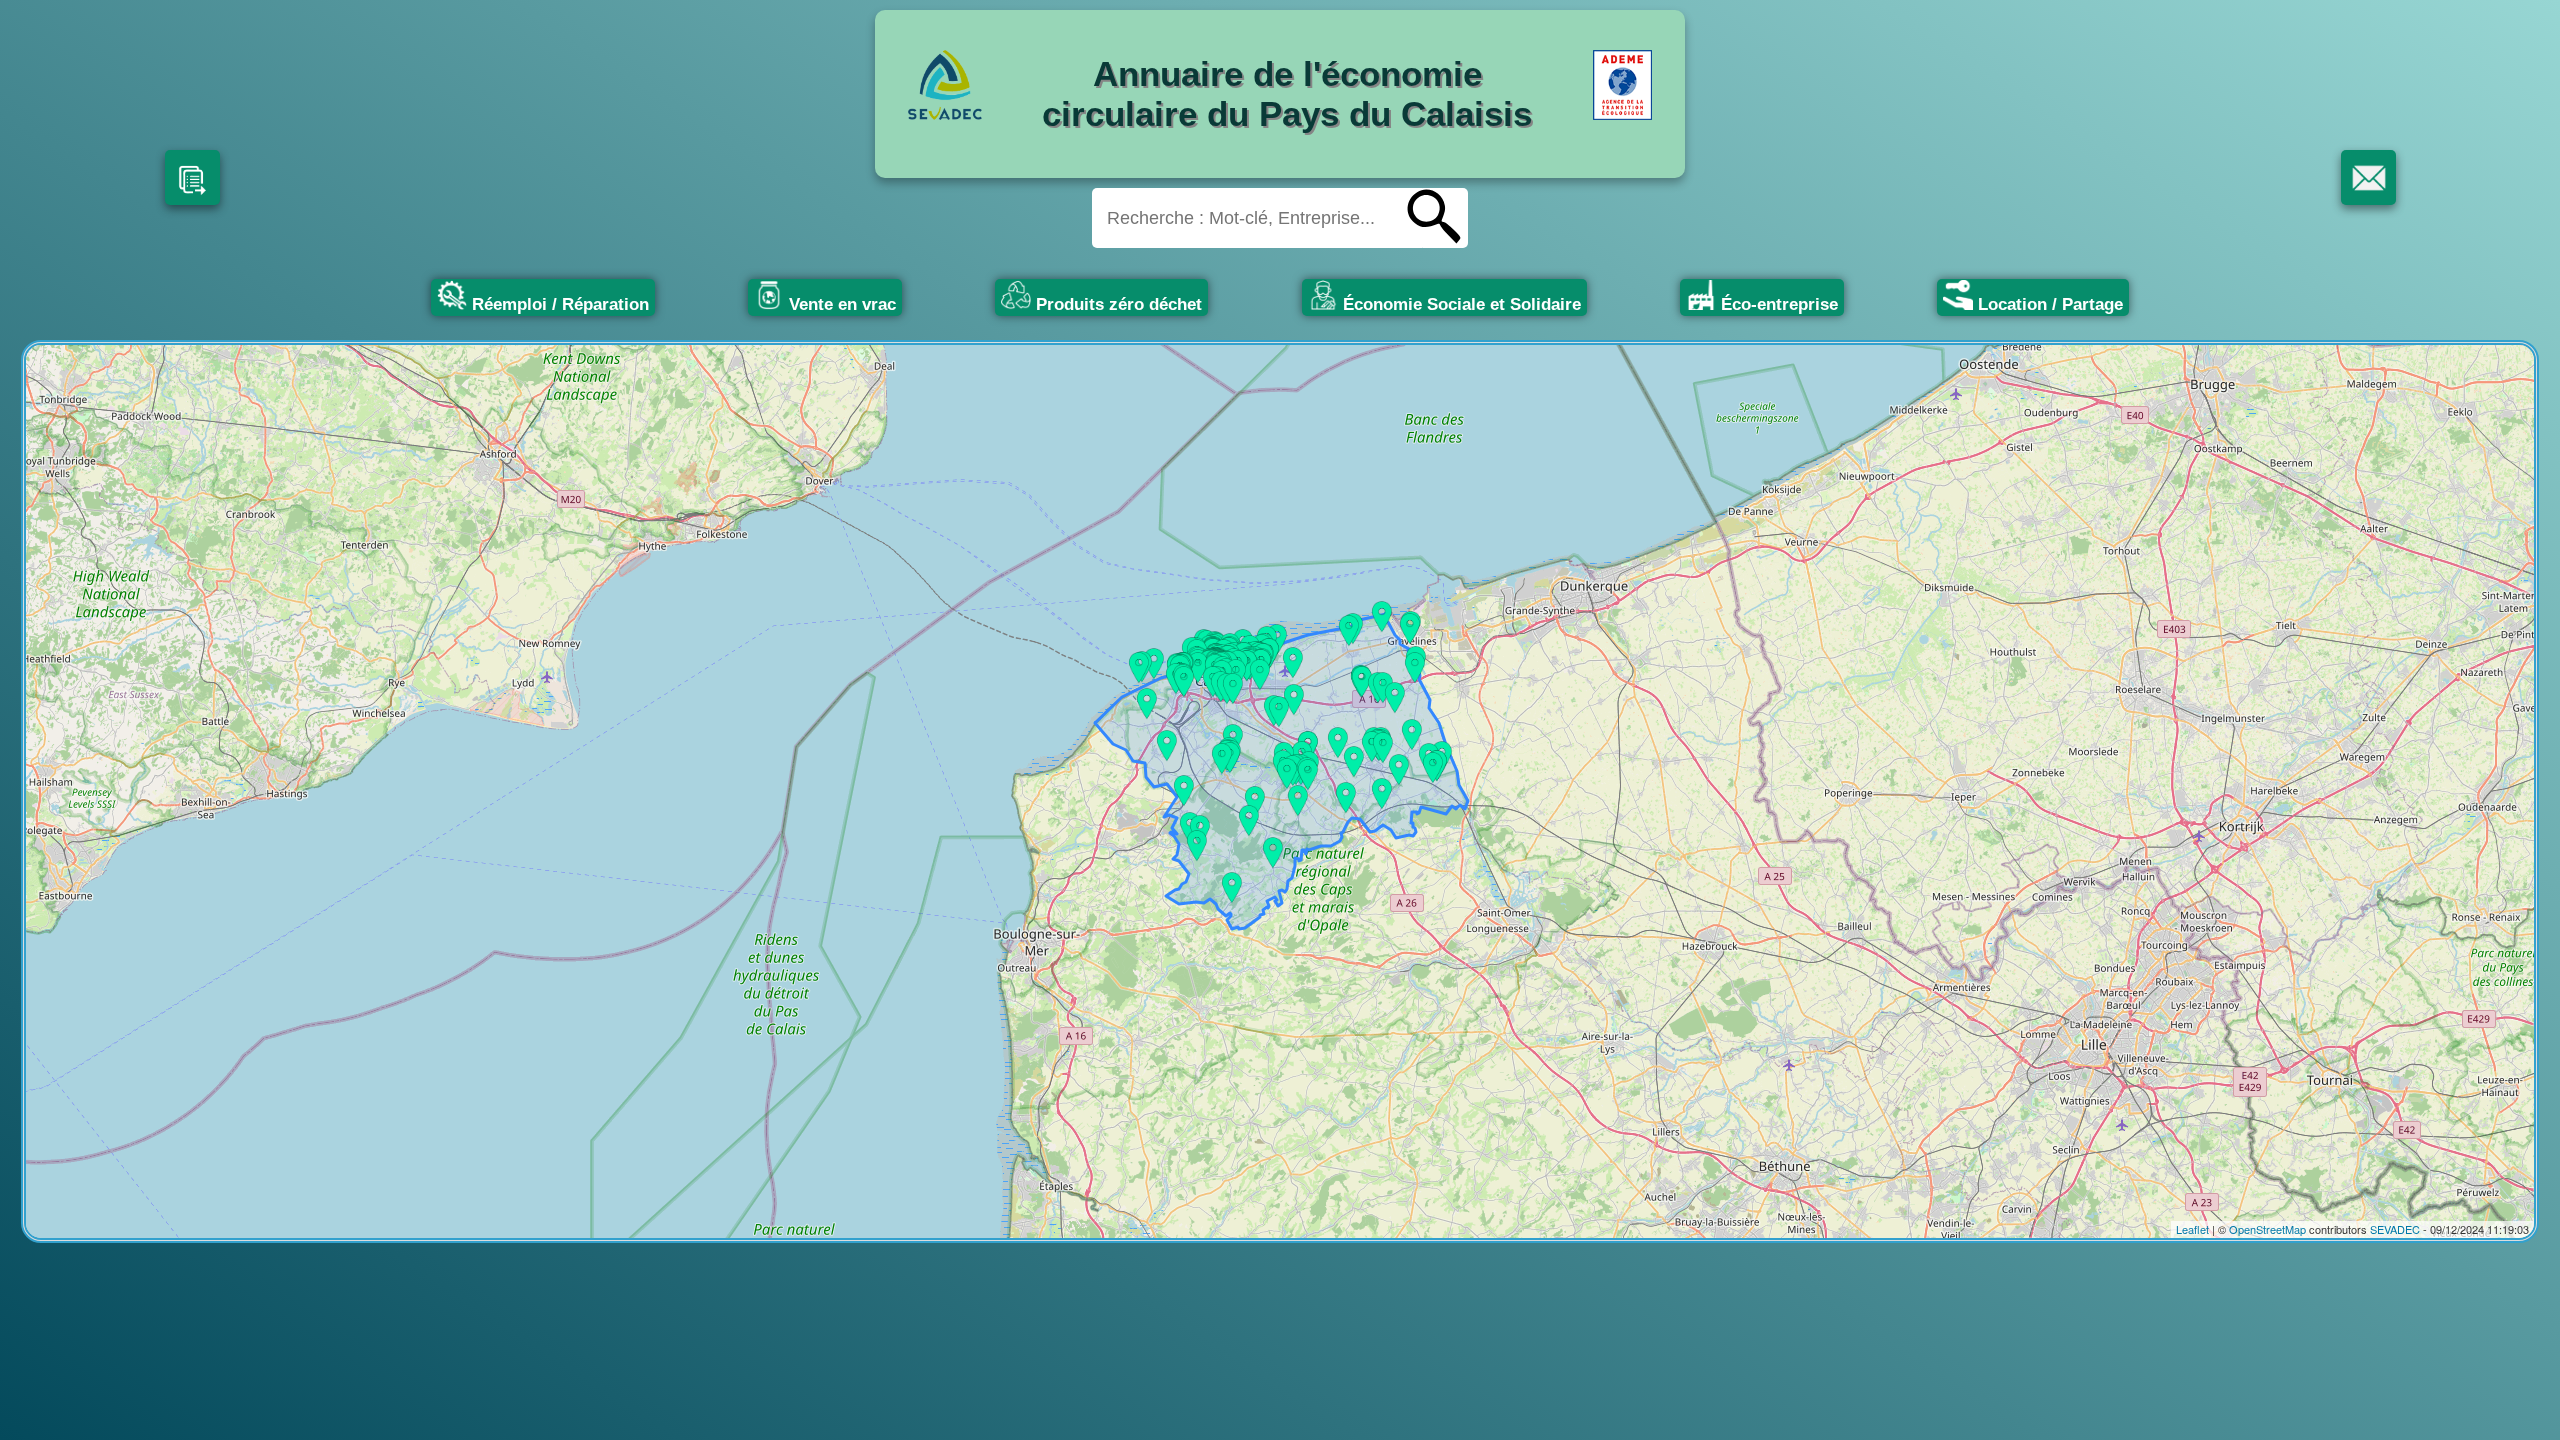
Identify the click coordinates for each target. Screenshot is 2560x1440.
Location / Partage (2050, 304)
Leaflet (2192, 1229)
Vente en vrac (842, 304)
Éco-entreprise (1779, 304)
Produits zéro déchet (1119, 304)
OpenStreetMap (2267, 1229)
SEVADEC (2395, 1229)
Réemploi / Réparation (560, 304)
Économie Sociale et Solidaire (1462, 304)
